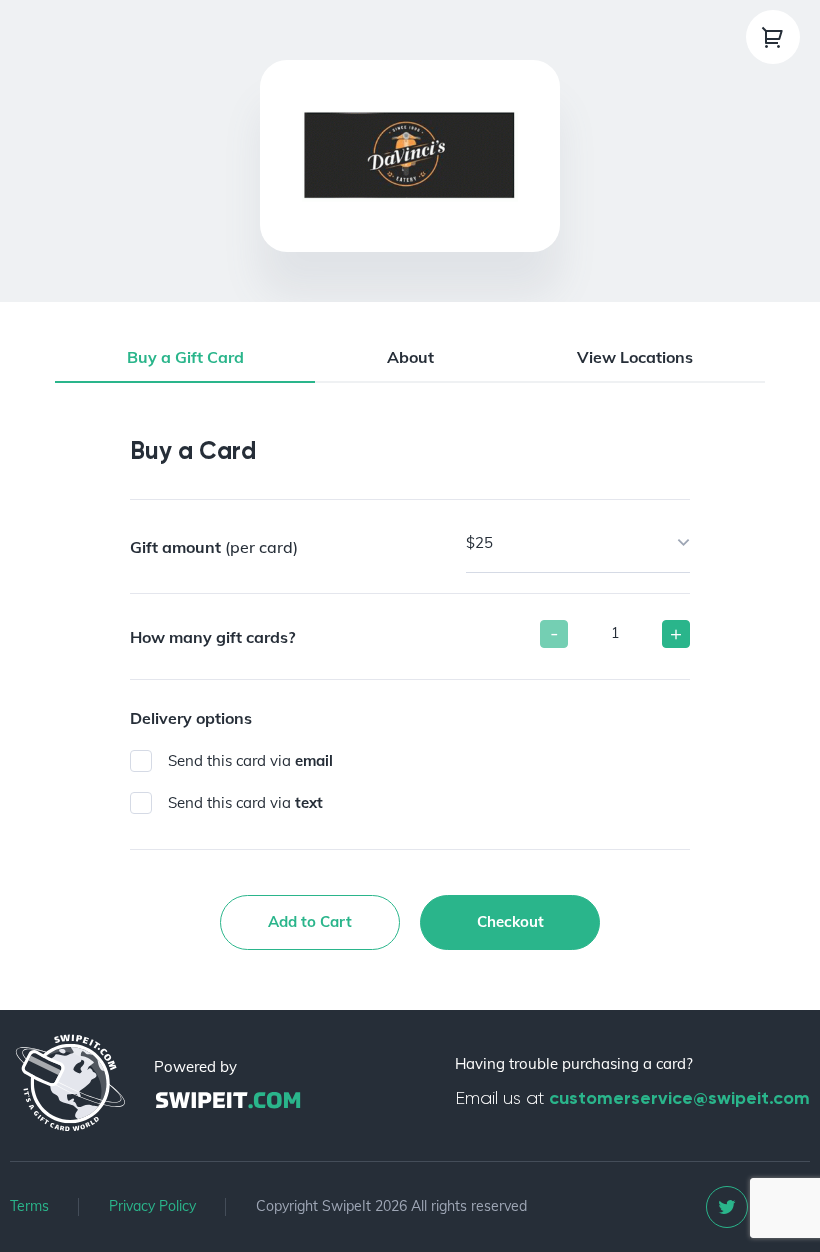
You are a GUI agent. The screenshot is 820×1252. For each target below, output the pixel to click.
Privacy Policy (152, 1206)
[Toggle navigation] (773, 37)
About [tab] (410, 357)
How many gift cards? (212, 637)
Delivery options (191, 718)
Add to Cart (310, 921)
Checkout (510, 921)
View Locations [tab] (635, 357)
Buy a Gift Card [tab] (185, 357)
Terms (29, 1206)
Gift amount (214, 547)
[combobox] (578, 544)
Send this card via (250, 760)
